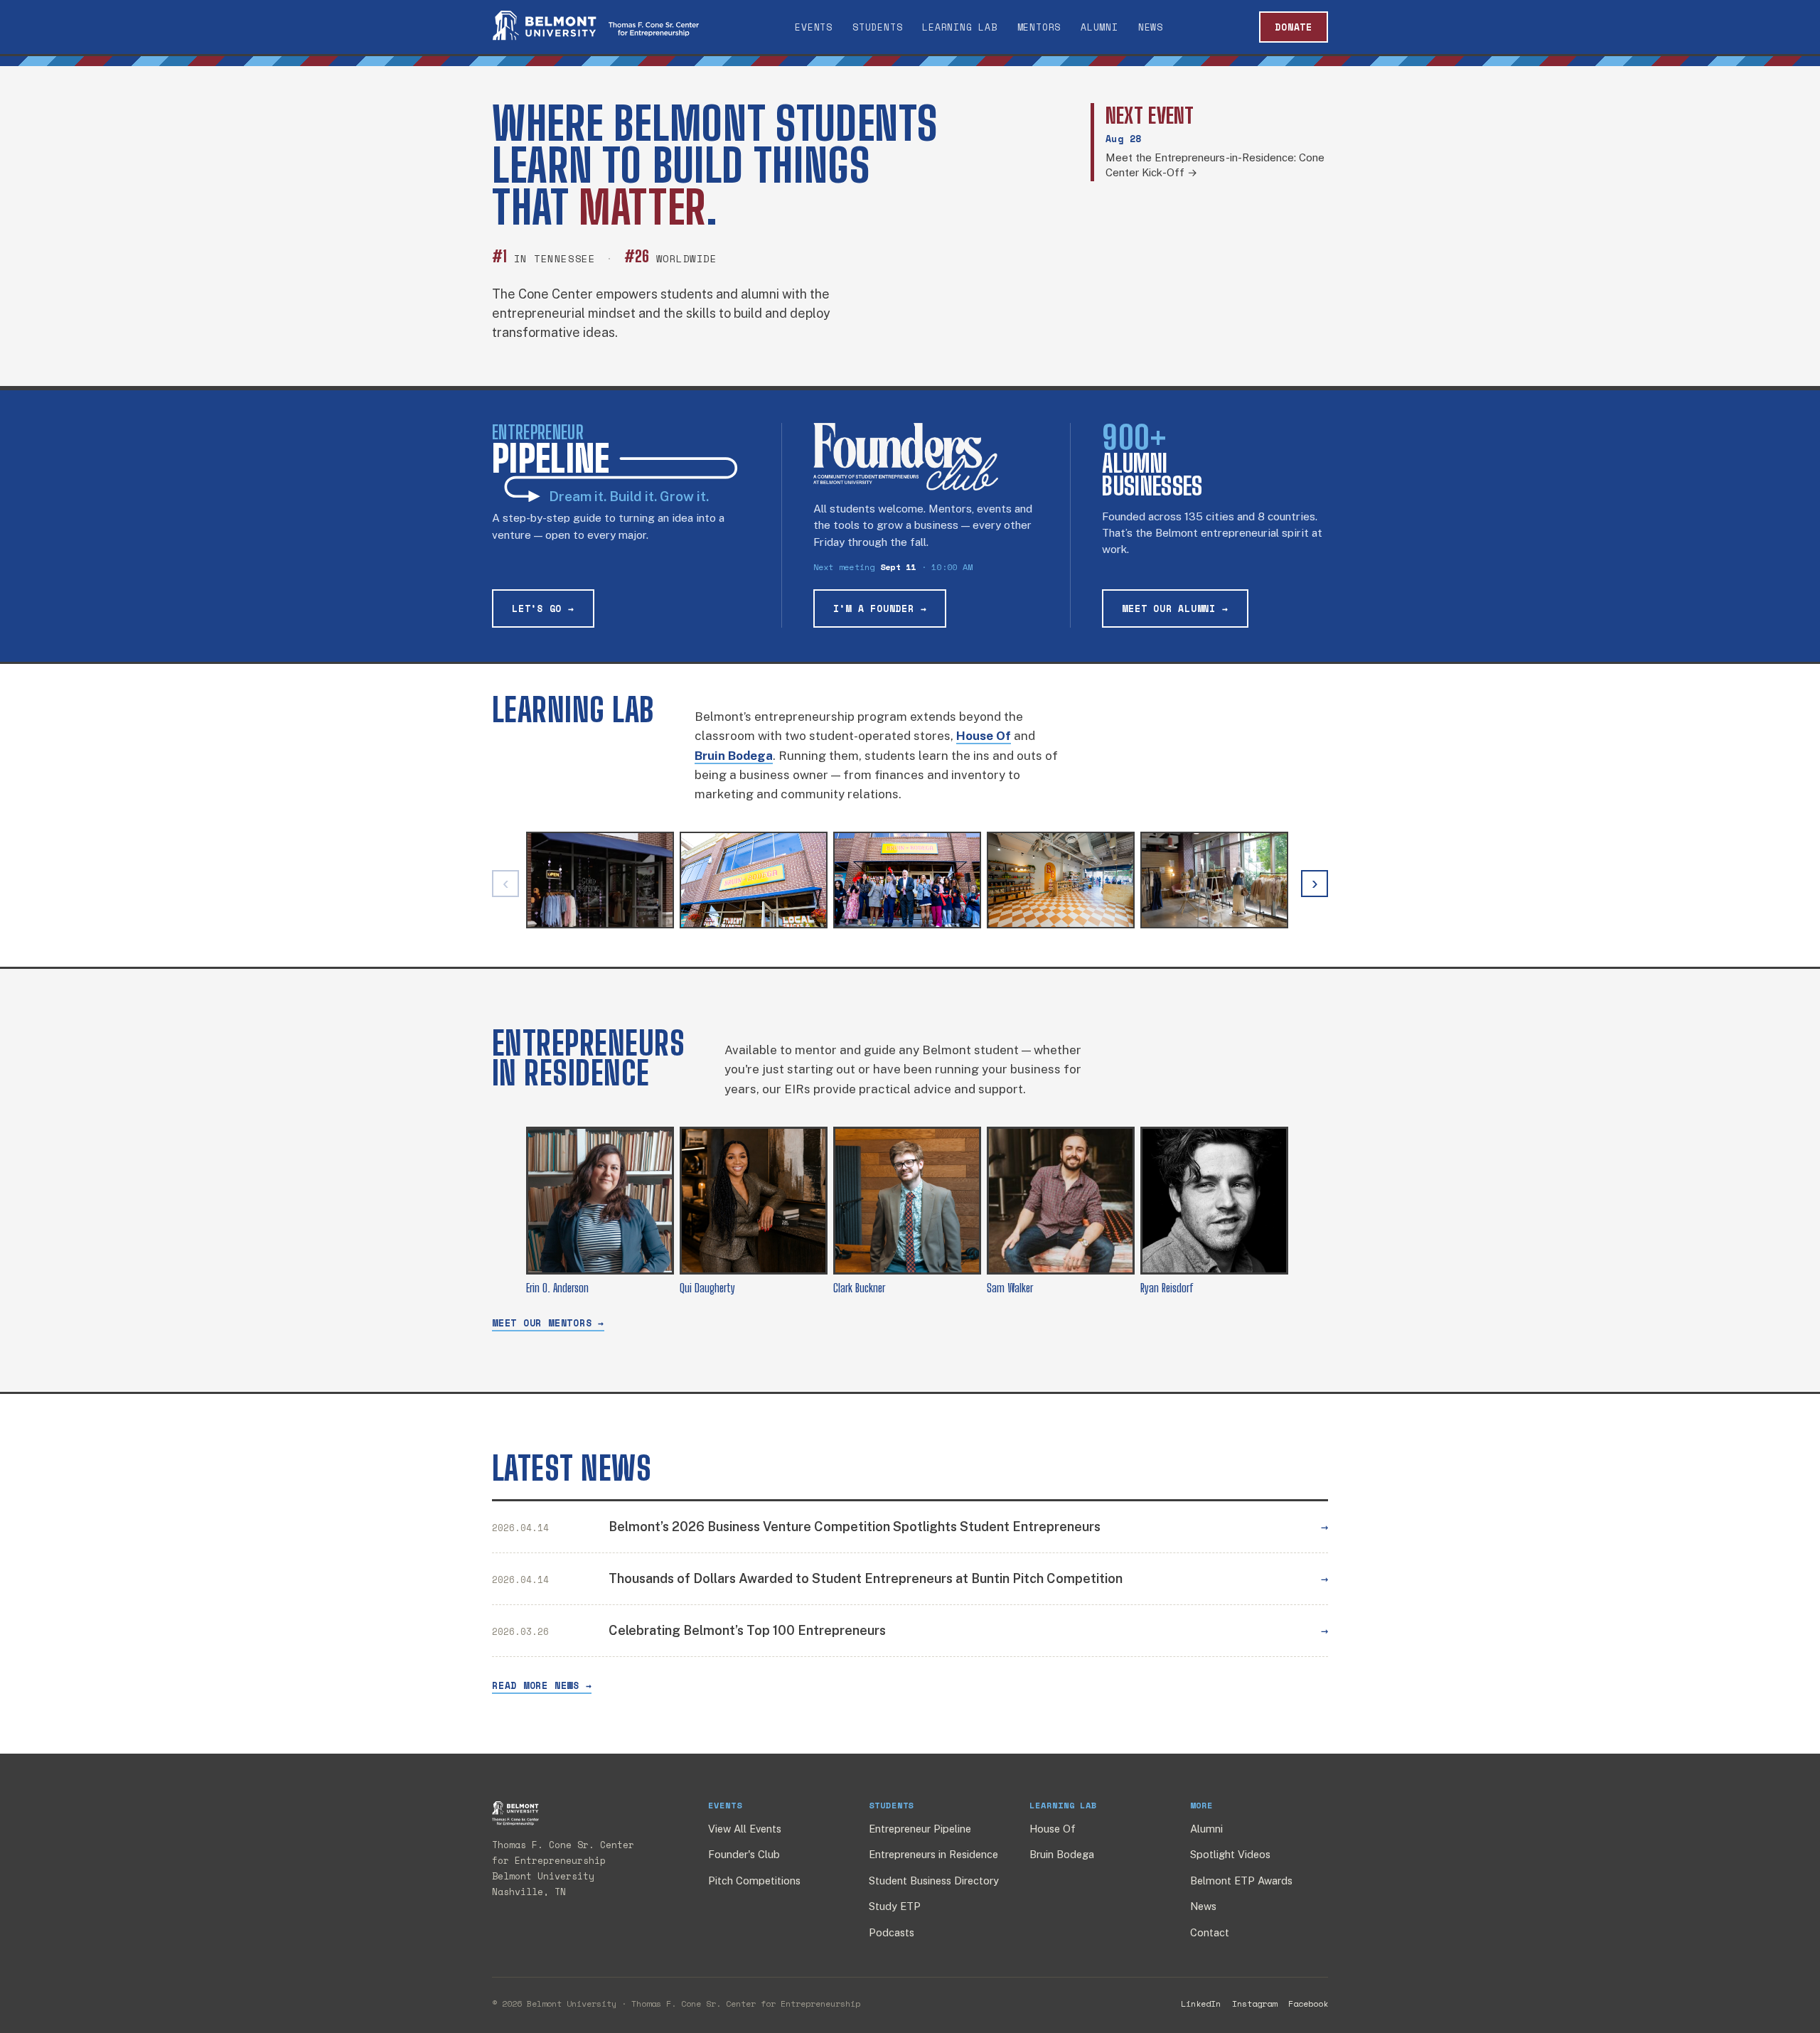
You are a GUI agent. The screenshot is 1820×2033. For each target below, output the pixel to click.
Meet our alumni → (1175, 608)
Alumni (1099, 27)
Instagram (1254, 2004)
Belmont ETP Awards (1241, 1881)
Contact (1210, 1932)
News (1151, 27)
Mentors (1039, 27)
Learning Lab (959, 27)
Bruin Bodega (1062, 1854)
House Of (1053, 1829)
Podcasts (892, 1932)
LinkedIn (1201, 2004)
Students (877, 27)
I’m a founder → (880, 608)
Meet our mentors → (548, 1323)
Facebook (1308, 2004)
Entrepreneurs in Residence (933, 1854)
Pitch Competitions (754, 1881)
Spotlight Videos (1230, 1854)
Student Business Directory (934, 1881)
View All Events (745, 1829)
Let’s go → (543, 608)
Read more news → (542, 1685)
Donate (1294, 27)
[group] (910, 884)
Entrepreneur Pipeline (920, 1829)
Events (814, 27)
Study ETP (895, 1906)
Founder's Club (744, 1854)
